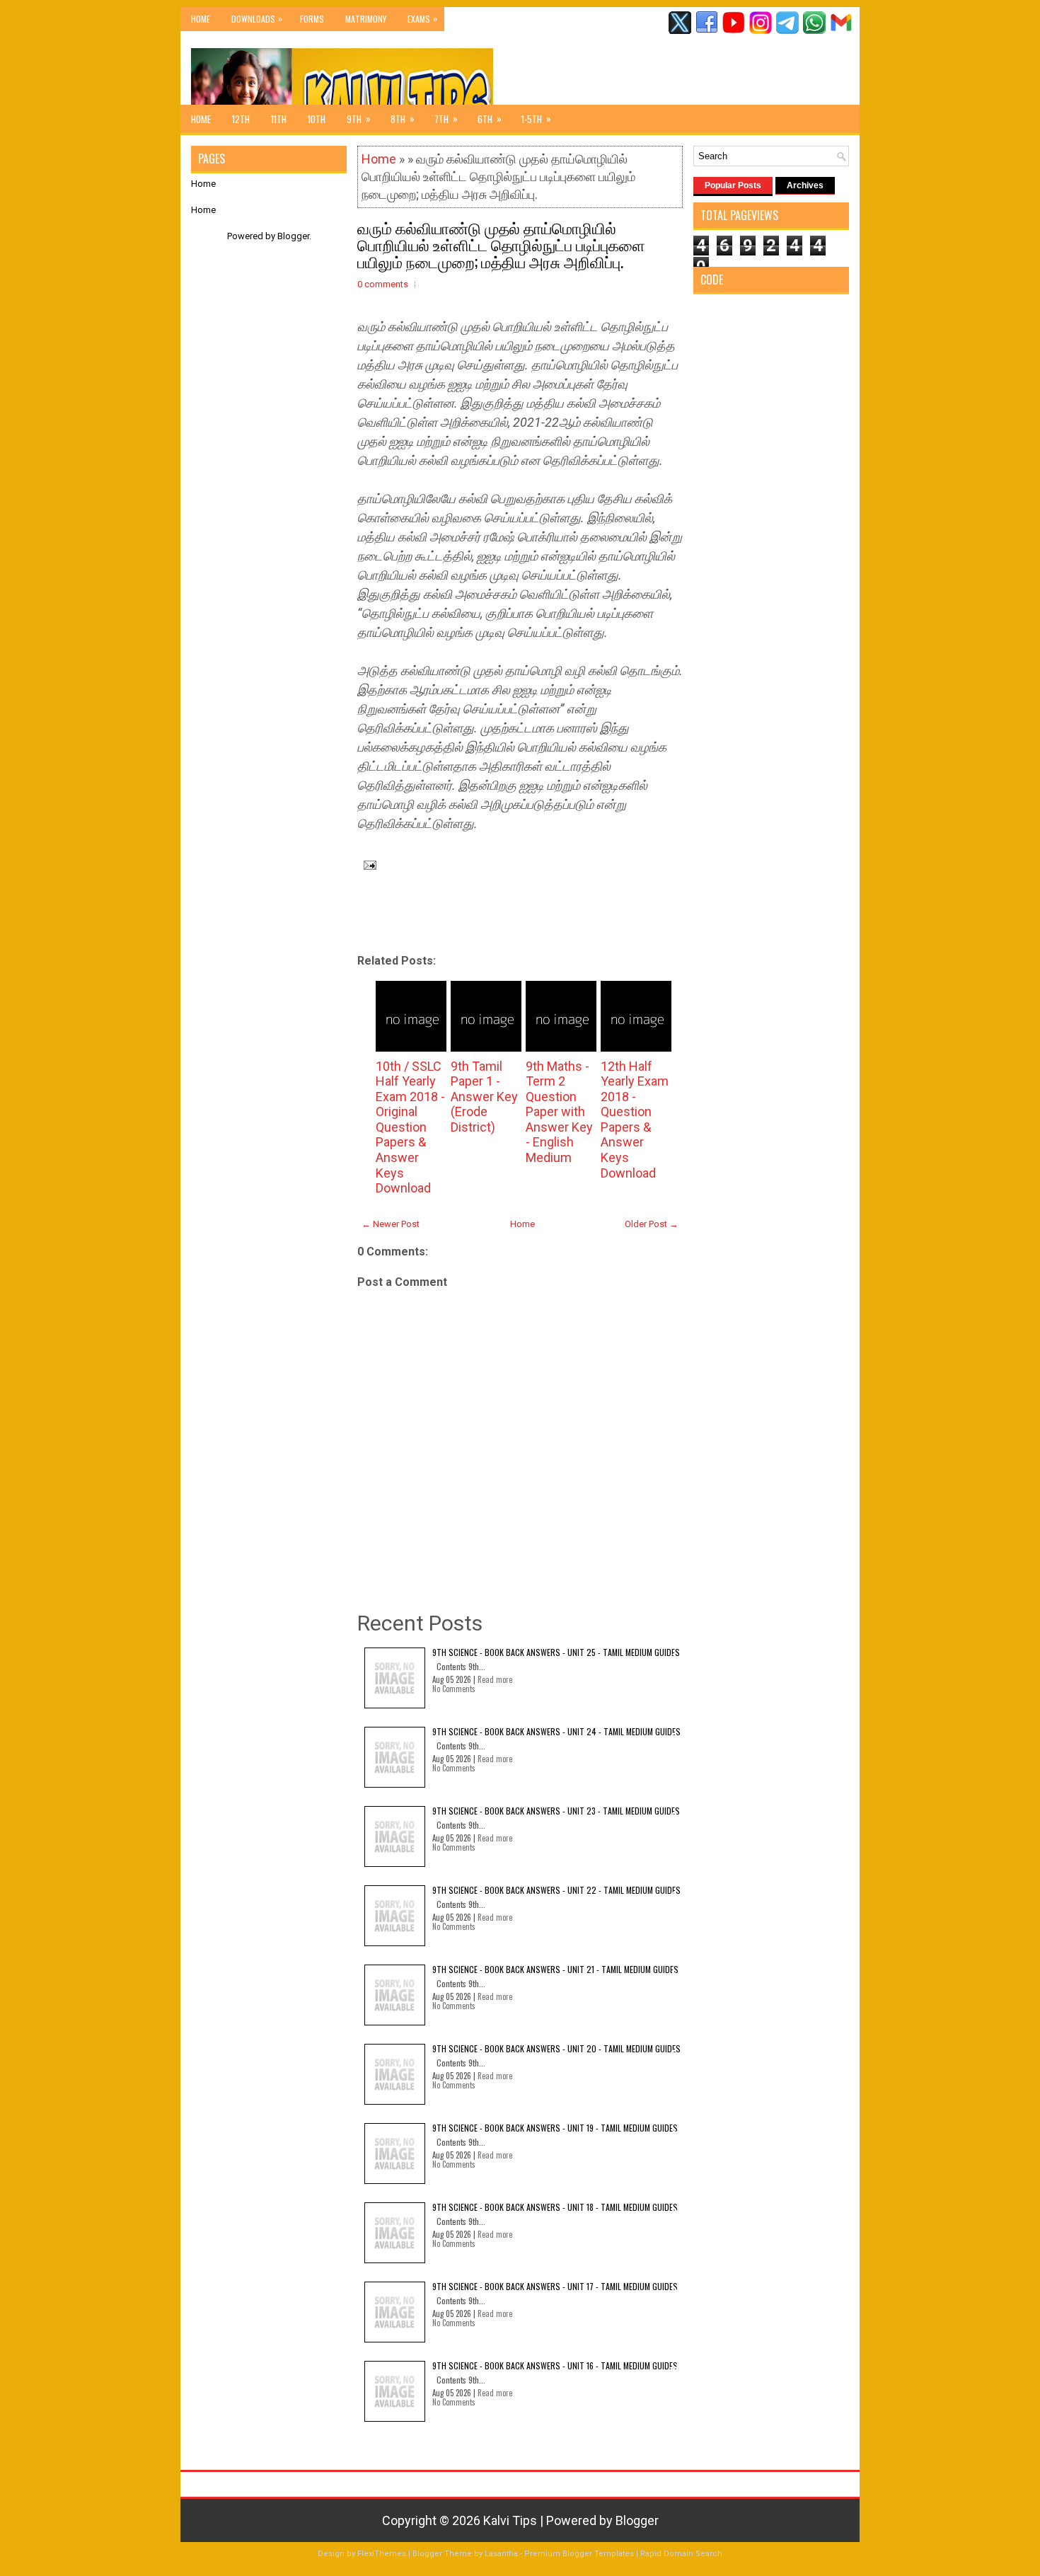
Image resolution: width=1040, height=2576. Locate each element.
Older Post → (652, 1224)
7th (446, 119)
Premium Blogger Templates (579, 2554)
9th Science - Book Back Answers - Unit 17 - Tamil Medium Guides (555, 2286)
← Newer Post (391, 1224)
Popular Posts (733, 185)
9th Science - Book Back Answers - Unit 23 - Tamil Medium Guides (556, 1811)
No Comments (454, 1689)
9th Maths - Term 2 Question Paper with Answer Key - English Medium (559, 1112)
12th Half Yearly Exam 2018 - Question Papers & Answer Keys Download (635, 1120)
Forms (312, 19)
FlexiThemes (382, 2554)
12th (241, 119)
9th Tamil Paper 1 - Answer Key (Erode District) (484, 1097)
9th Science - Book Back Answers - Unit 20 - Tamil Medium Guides (556, 2048)
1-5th (536, 119)
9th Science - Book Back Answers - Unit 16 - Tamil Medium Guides (555, 2365)
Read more (495, 1679)
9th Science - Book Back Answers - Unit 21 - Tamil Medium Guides (555, 1969)
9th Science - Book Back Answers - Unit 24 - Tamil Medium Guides (556, 1731)
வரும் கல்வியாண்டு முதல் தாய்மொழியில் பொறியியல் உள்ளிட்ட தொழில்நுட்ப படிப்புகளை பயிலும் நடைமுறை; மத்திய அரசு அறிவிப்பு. (501, 244)
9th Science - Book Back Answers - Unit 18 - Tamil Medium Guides (555, 2207)
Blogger (293, 236)
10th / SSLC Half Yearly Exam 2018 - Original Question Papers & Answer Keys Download (410, 1127)
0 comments (383, 284)
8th (403, 119)
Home (201, 19)
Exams (422, 18)
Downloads (257, 18)
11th (279, 119)
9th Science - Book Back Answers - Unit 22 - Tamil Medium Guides (556, 1890)
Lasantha (501, 2554)
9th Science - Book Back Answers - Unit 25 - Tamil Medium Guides (556, 1652)
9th (359, 119)
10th (317, 119)
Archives (805, 185)
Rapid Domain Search (681, 2554)
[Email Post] (367, 864)
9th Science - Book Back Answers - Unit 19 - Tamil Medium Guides (555, 2128)
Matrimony (366, 19)
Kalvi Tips (510, 2520)
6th (490, 119)
